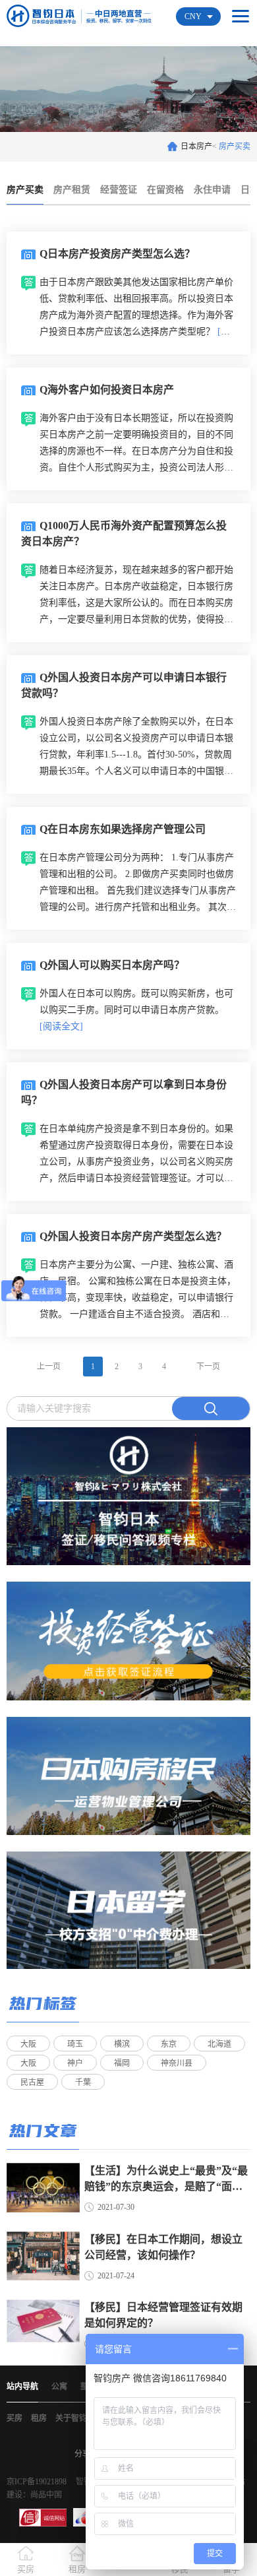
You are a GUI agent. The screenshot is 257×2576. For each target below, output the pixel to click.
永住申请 (212, 190)
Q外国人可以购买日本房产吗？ (112, 965)
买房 (14, 2418)
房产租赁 (72, 190)
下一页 (208, 1367)
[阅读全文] (61, 1026)
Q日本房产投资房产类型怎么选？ (117, 254)
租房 (39, 2418)
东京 (169, 2044)
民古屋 (32, 2082)
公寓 (59, 2387)
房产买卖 (25, 190)
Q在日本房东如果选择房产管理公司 (123, 829)
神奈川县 (177, 2063)
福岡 (122, 2063)
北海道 (219, 2044)
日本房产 (196, 146)
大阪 (28, 2044)
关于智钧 (71, 2418)
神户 (75, 2063)
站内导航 (22, 2387)
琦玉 (75, 2044)
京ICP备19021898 (37, 2482)
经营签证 (119, 190)
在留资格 (165, 190)
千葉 (83, 2082)
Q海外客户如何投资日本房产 (107, 390)
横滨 (122, 2044)
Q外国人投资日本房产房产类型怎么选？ (133, 1236)
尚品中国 (46, 2495)
